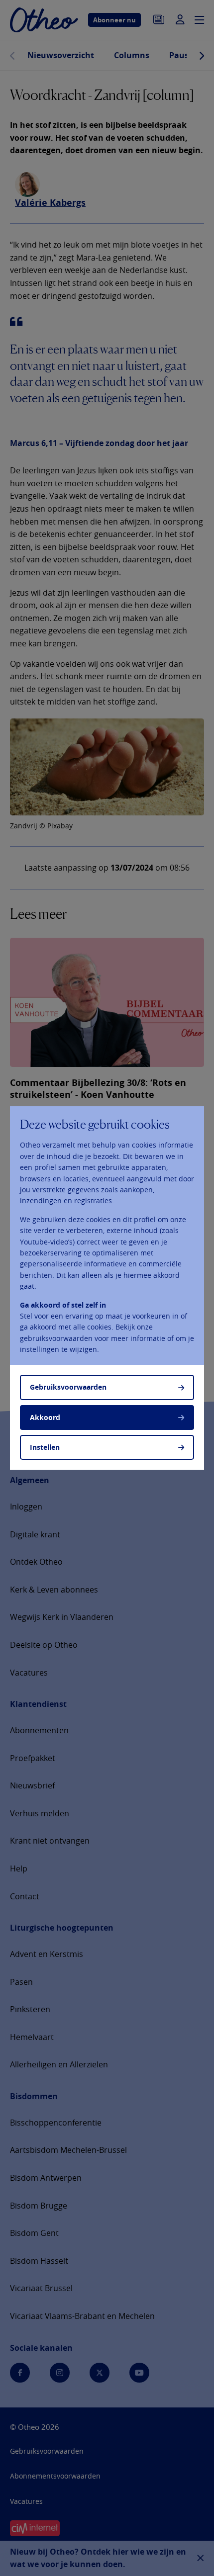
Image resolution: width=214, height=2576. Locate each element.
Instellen (45, 1447)
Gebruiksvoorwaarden (68, 1387)
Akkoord (45, 1417)
